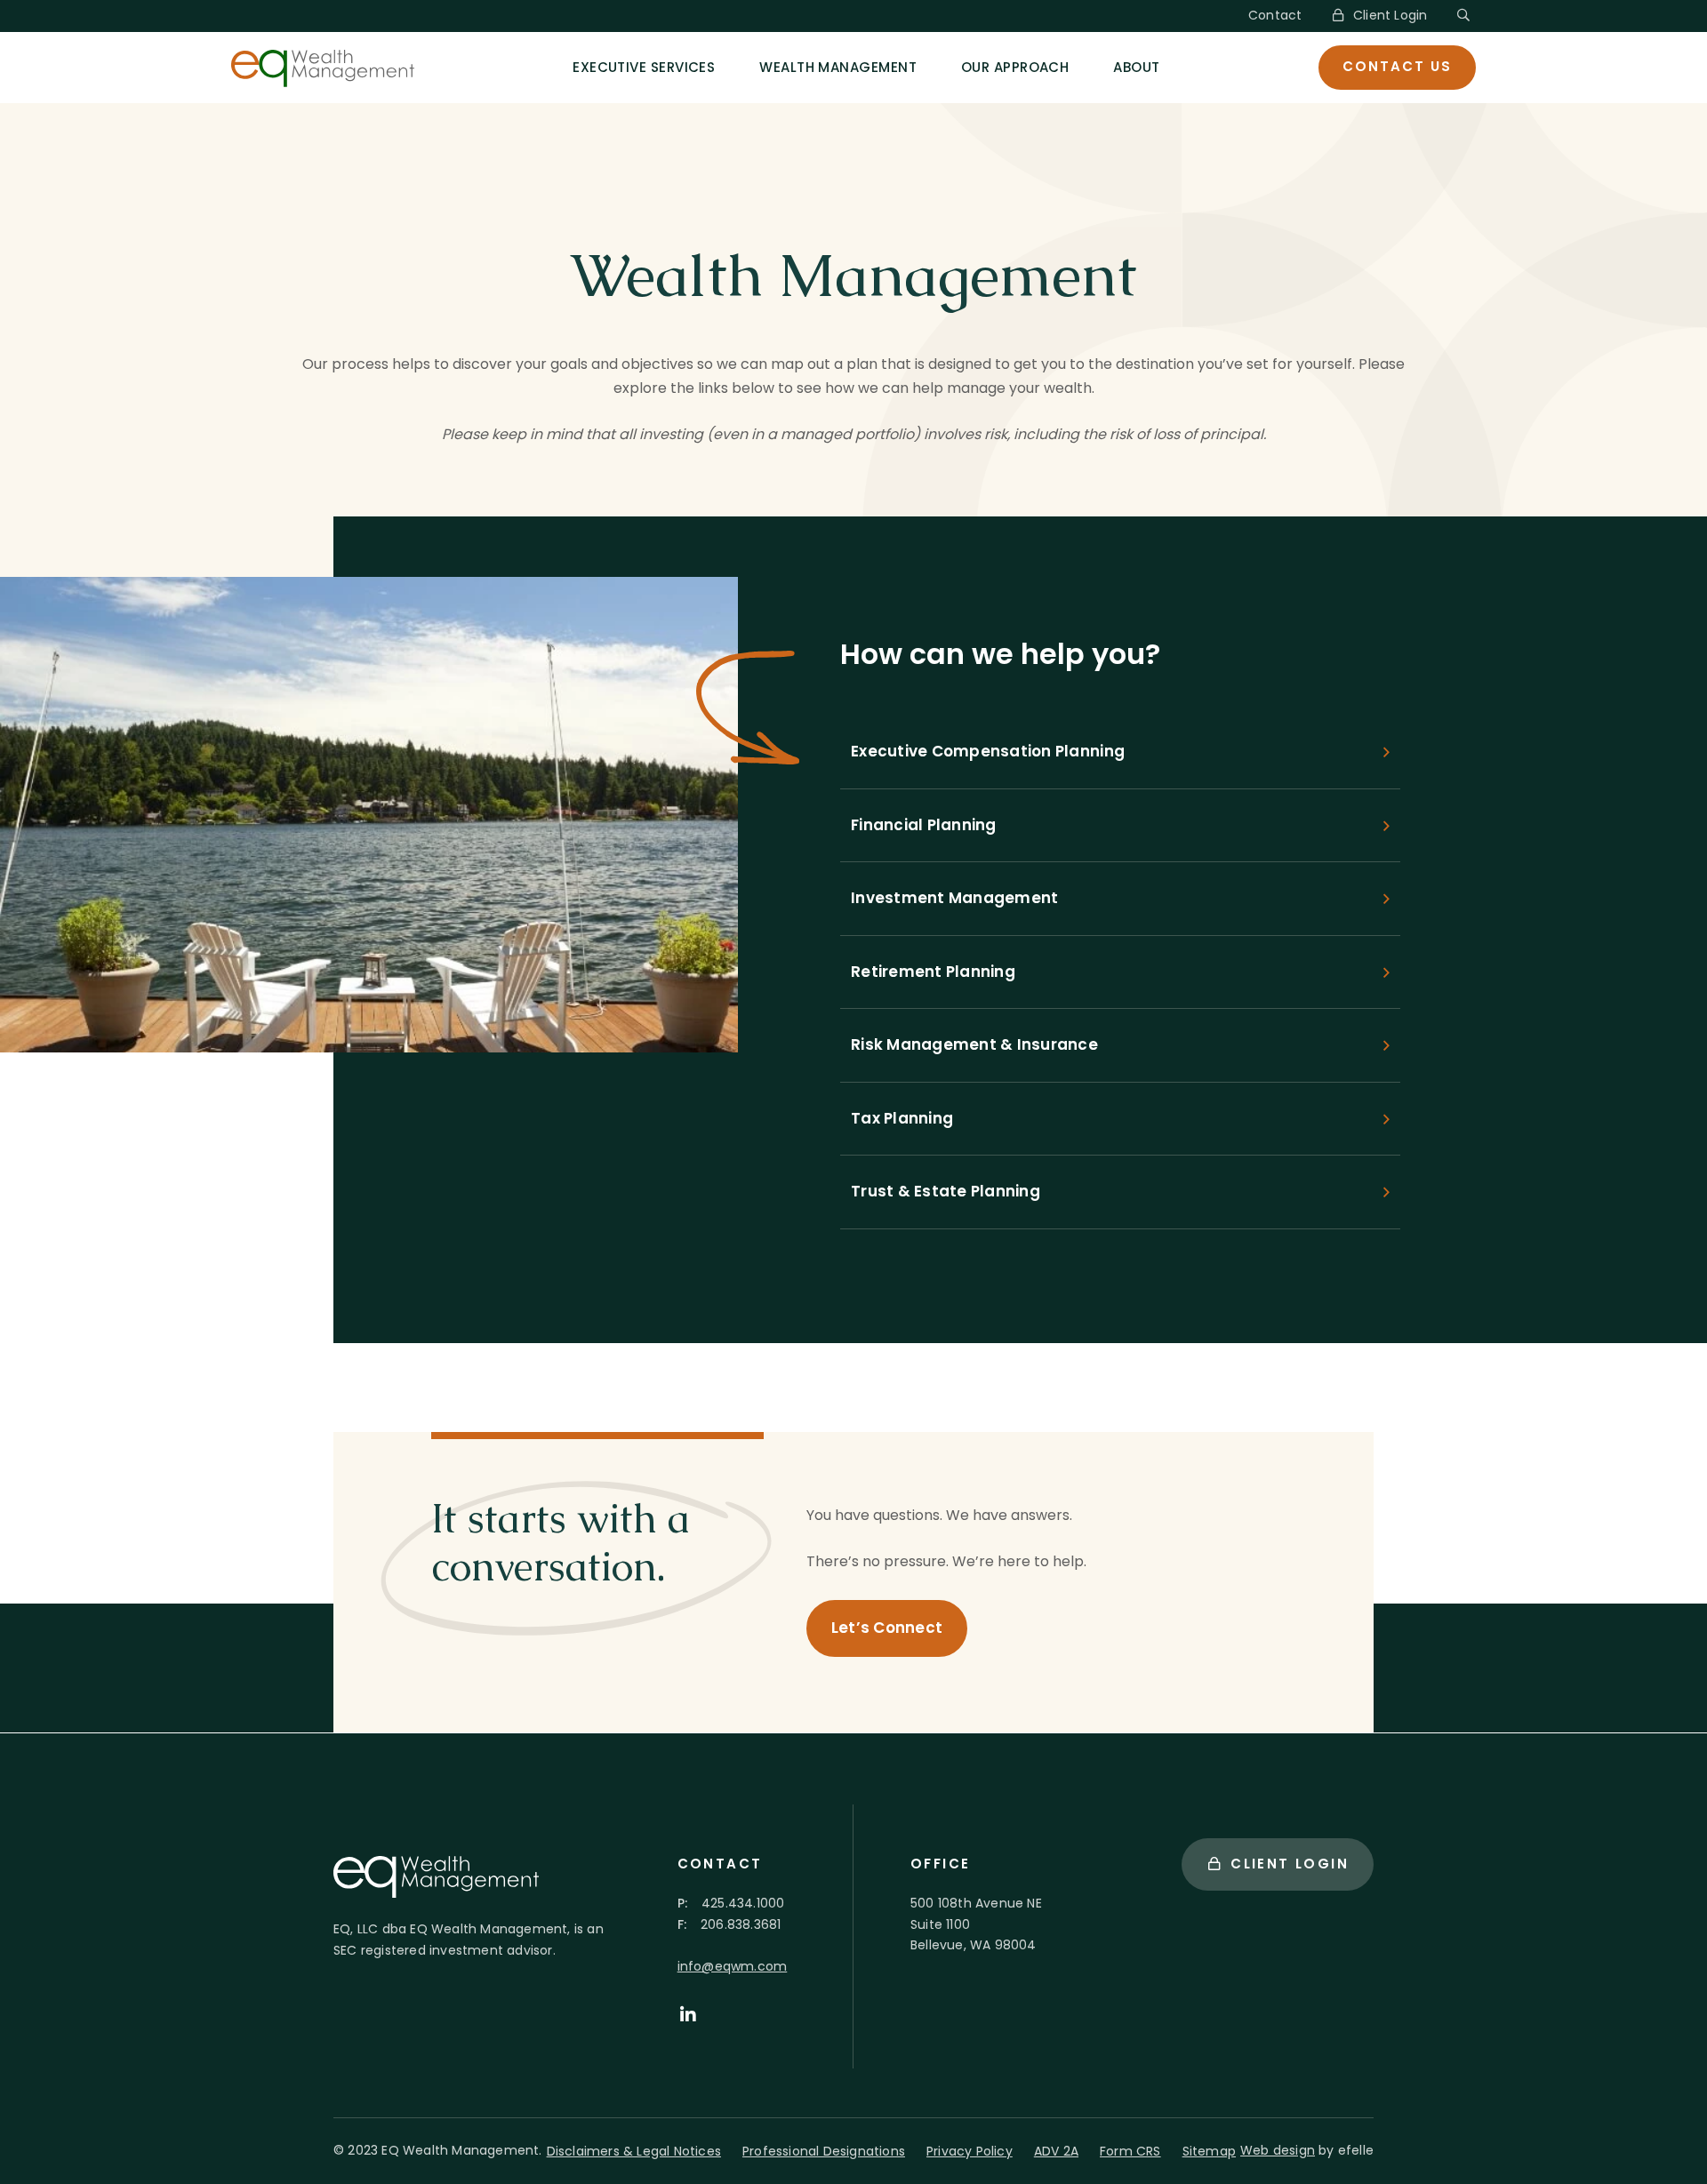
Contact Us (1397, 66)
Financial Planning (924, 825)
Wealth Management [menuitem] (838, 67)
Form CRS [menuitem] (1130, 2151)
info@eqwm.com (733, 1966)
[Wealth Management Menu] (935, 68)
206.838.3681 (741, 1924)
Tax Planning (902, 1118)
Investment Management (954, 898)
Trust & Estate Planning (946, 1191)
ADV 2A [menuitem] (1056, 2151)
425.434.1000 (743, 1903)
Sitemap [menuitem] (1209, 2151)
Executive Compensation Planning (988, 751)
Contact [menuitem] (1275, 15)
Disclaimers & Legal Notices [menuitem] (634, 2151)
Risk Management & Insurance (974, 1044)
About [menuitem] (1136, 67)
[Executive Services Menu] (733, 68)
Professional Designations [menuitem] (824, 2151)
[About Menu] (1179, 68)
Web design (1278, 2150)
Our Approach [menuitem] (1015, 67)
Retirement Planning (933, 972)
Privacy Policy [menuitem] (970, 2151)
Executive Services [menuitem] (644, 67)
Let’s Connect (887, 1628)
